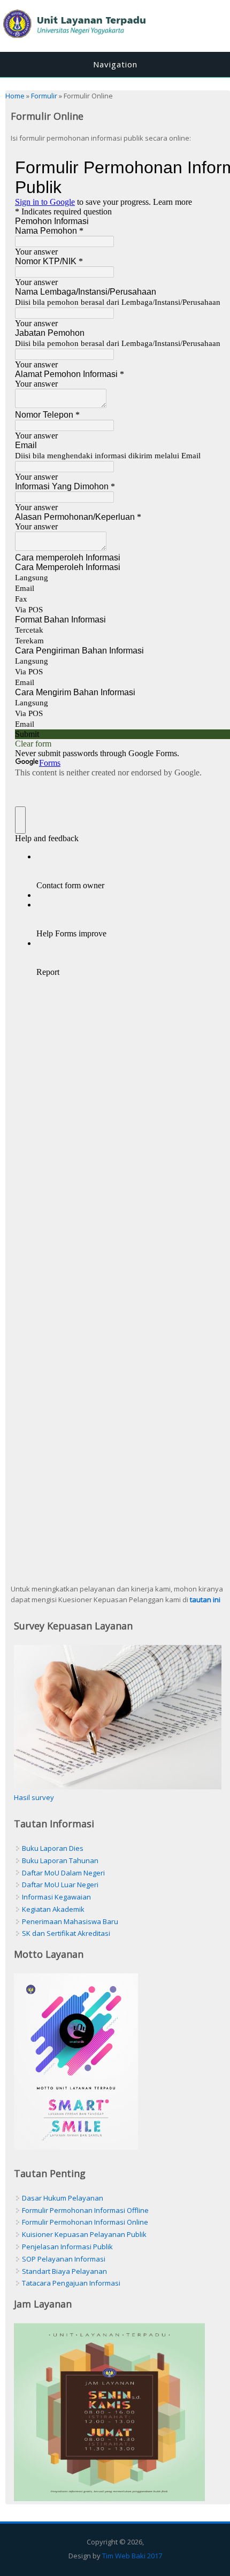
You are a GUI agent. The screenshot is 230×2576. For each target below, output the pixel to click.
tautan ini (205, 1600)
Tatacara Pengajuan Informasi (71, 2283)
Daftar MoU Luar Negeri (60, 1885)
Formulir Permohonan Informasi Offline (85, 2210)
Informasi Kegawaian (56, 1897)
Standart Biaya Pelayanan (64, 2271)
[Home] (115, 41)
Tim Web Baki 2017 (132, 2556)
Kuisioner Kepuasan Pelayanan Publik (84, 2234)
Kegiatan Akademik (53, 1909)
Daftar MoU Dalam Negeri (63, 1873)
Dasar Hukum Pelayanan (63, 2198)
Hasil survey (34, 1797)
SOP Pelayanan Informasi (64, 2259)
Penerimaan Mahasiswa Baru (70, 1921)
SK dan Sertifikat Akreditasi (66, 1933)
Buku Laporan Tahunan (60, 1860)
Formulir (44, 96)
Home (15, 96)
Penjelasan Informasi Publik (67, 2247)
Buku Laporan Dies (53, 1848)
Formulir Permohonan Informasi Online (85, 2222)
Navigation (115, 64)
